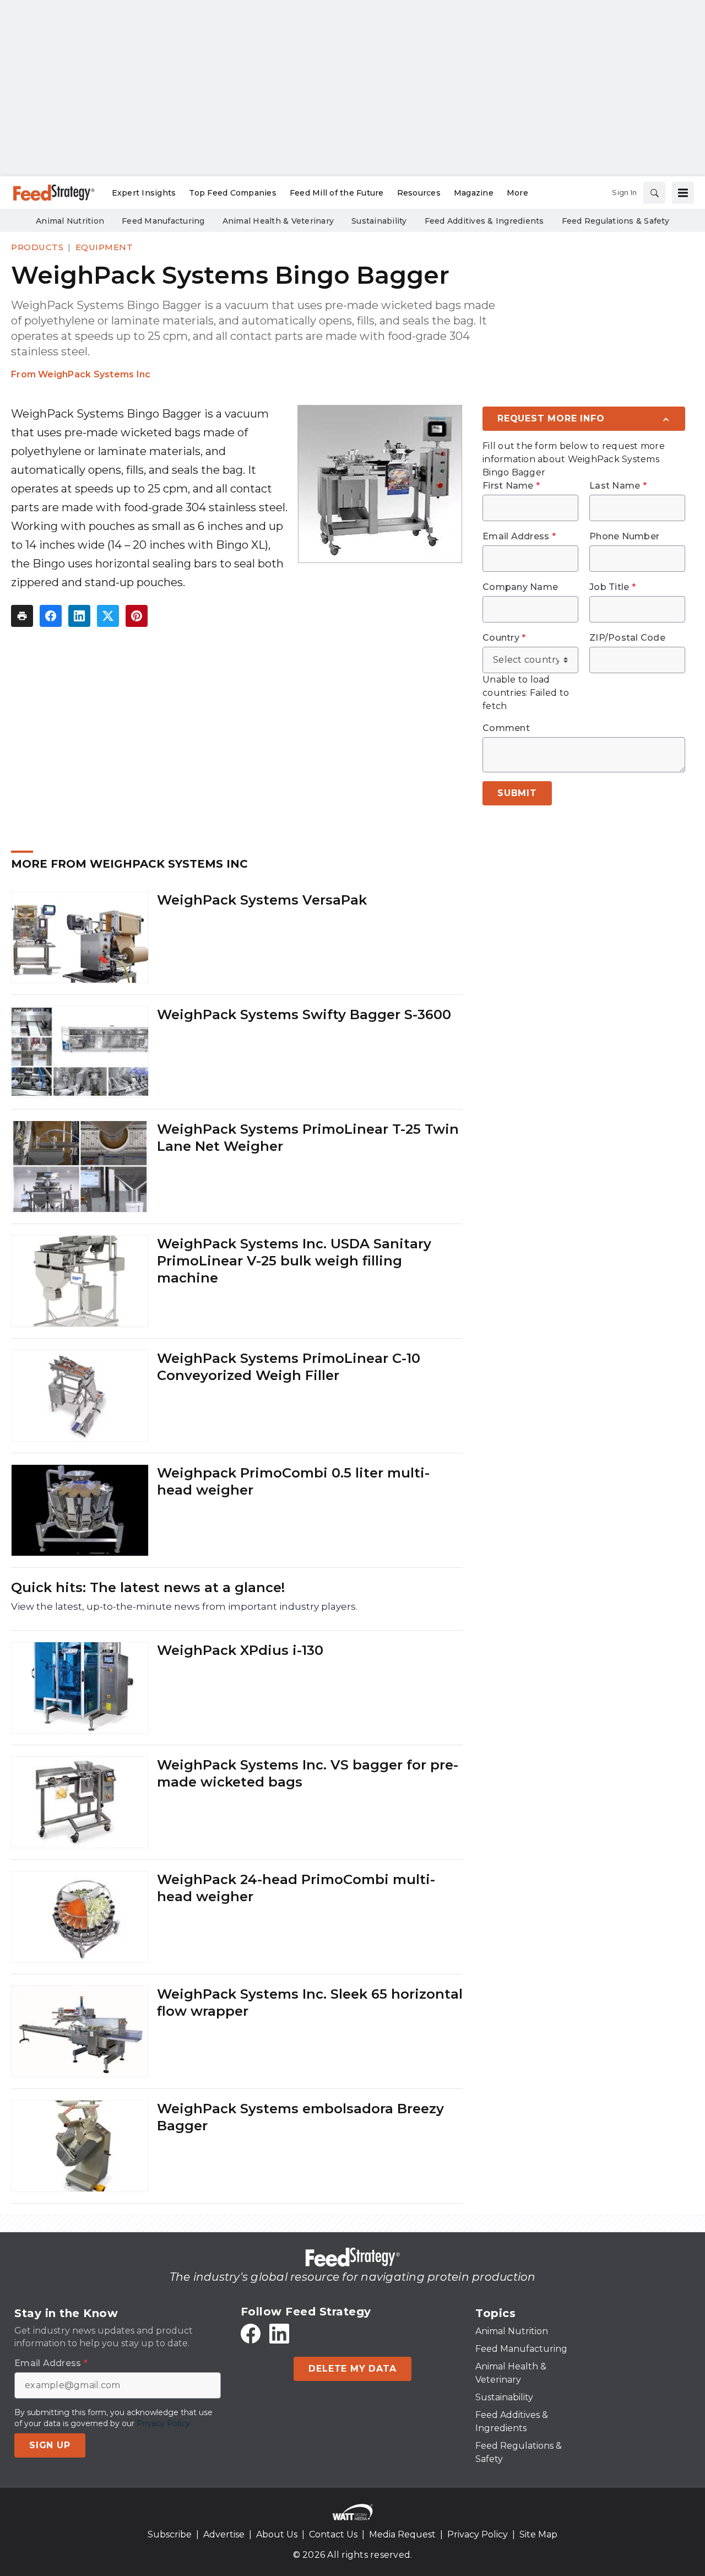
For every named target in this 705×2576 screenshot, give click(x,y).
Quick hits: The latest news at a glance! (148, 1587)
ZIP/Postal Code (627, 638)
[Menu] (683, 193)
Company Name (520, 587)
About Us (277, 2534)
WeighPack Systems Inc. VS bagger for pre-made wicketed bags (308, 1773)
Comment (506, 728)
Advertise (224, 2534)
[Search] (654, 193)
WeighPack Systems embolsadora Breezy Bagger (300, 2117)
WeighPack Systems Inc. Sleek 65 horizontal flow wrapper (310, 2003)
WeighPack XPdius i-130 (240, 1650)
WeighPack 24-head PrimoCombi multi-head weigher (296, 1888)
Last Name (618, 486)
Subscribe (170, 2534)
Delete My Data (352, 2369)
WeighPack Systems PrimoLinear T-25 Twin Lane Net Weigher (308, 1138)
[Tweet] (108, 616)
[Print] (22, 616)
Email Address (519, 537)
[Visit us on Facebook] (251, 2334)
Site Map (538, 2534)
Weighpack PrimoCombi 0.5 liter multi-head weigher (293, 1481)
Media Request (402, 2534)
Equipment (104, 247)
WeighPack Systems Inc (94, 374)
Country (504, 638)
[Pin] (137, 616)
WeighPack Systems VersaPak (262, 900)
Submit (517, 793)
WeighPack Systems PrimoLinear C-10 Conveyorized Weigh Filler (289, 1367)
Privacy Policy (478, 2534)
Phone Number (624, 537)
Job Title (612, 587)
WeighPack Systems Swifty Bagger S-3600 (304, 1014)
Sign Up (50, 2445)
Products (37, 247)
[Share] (51, 616)
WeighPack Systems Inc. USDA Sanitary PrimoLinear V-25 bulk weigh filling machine (294, 1261)
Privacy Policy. (164, 2423)
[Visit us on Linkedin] (279, 2334)
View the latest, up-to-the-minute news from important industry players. (184, 1606)
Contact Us (333, 2534)
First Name (511, 486)
